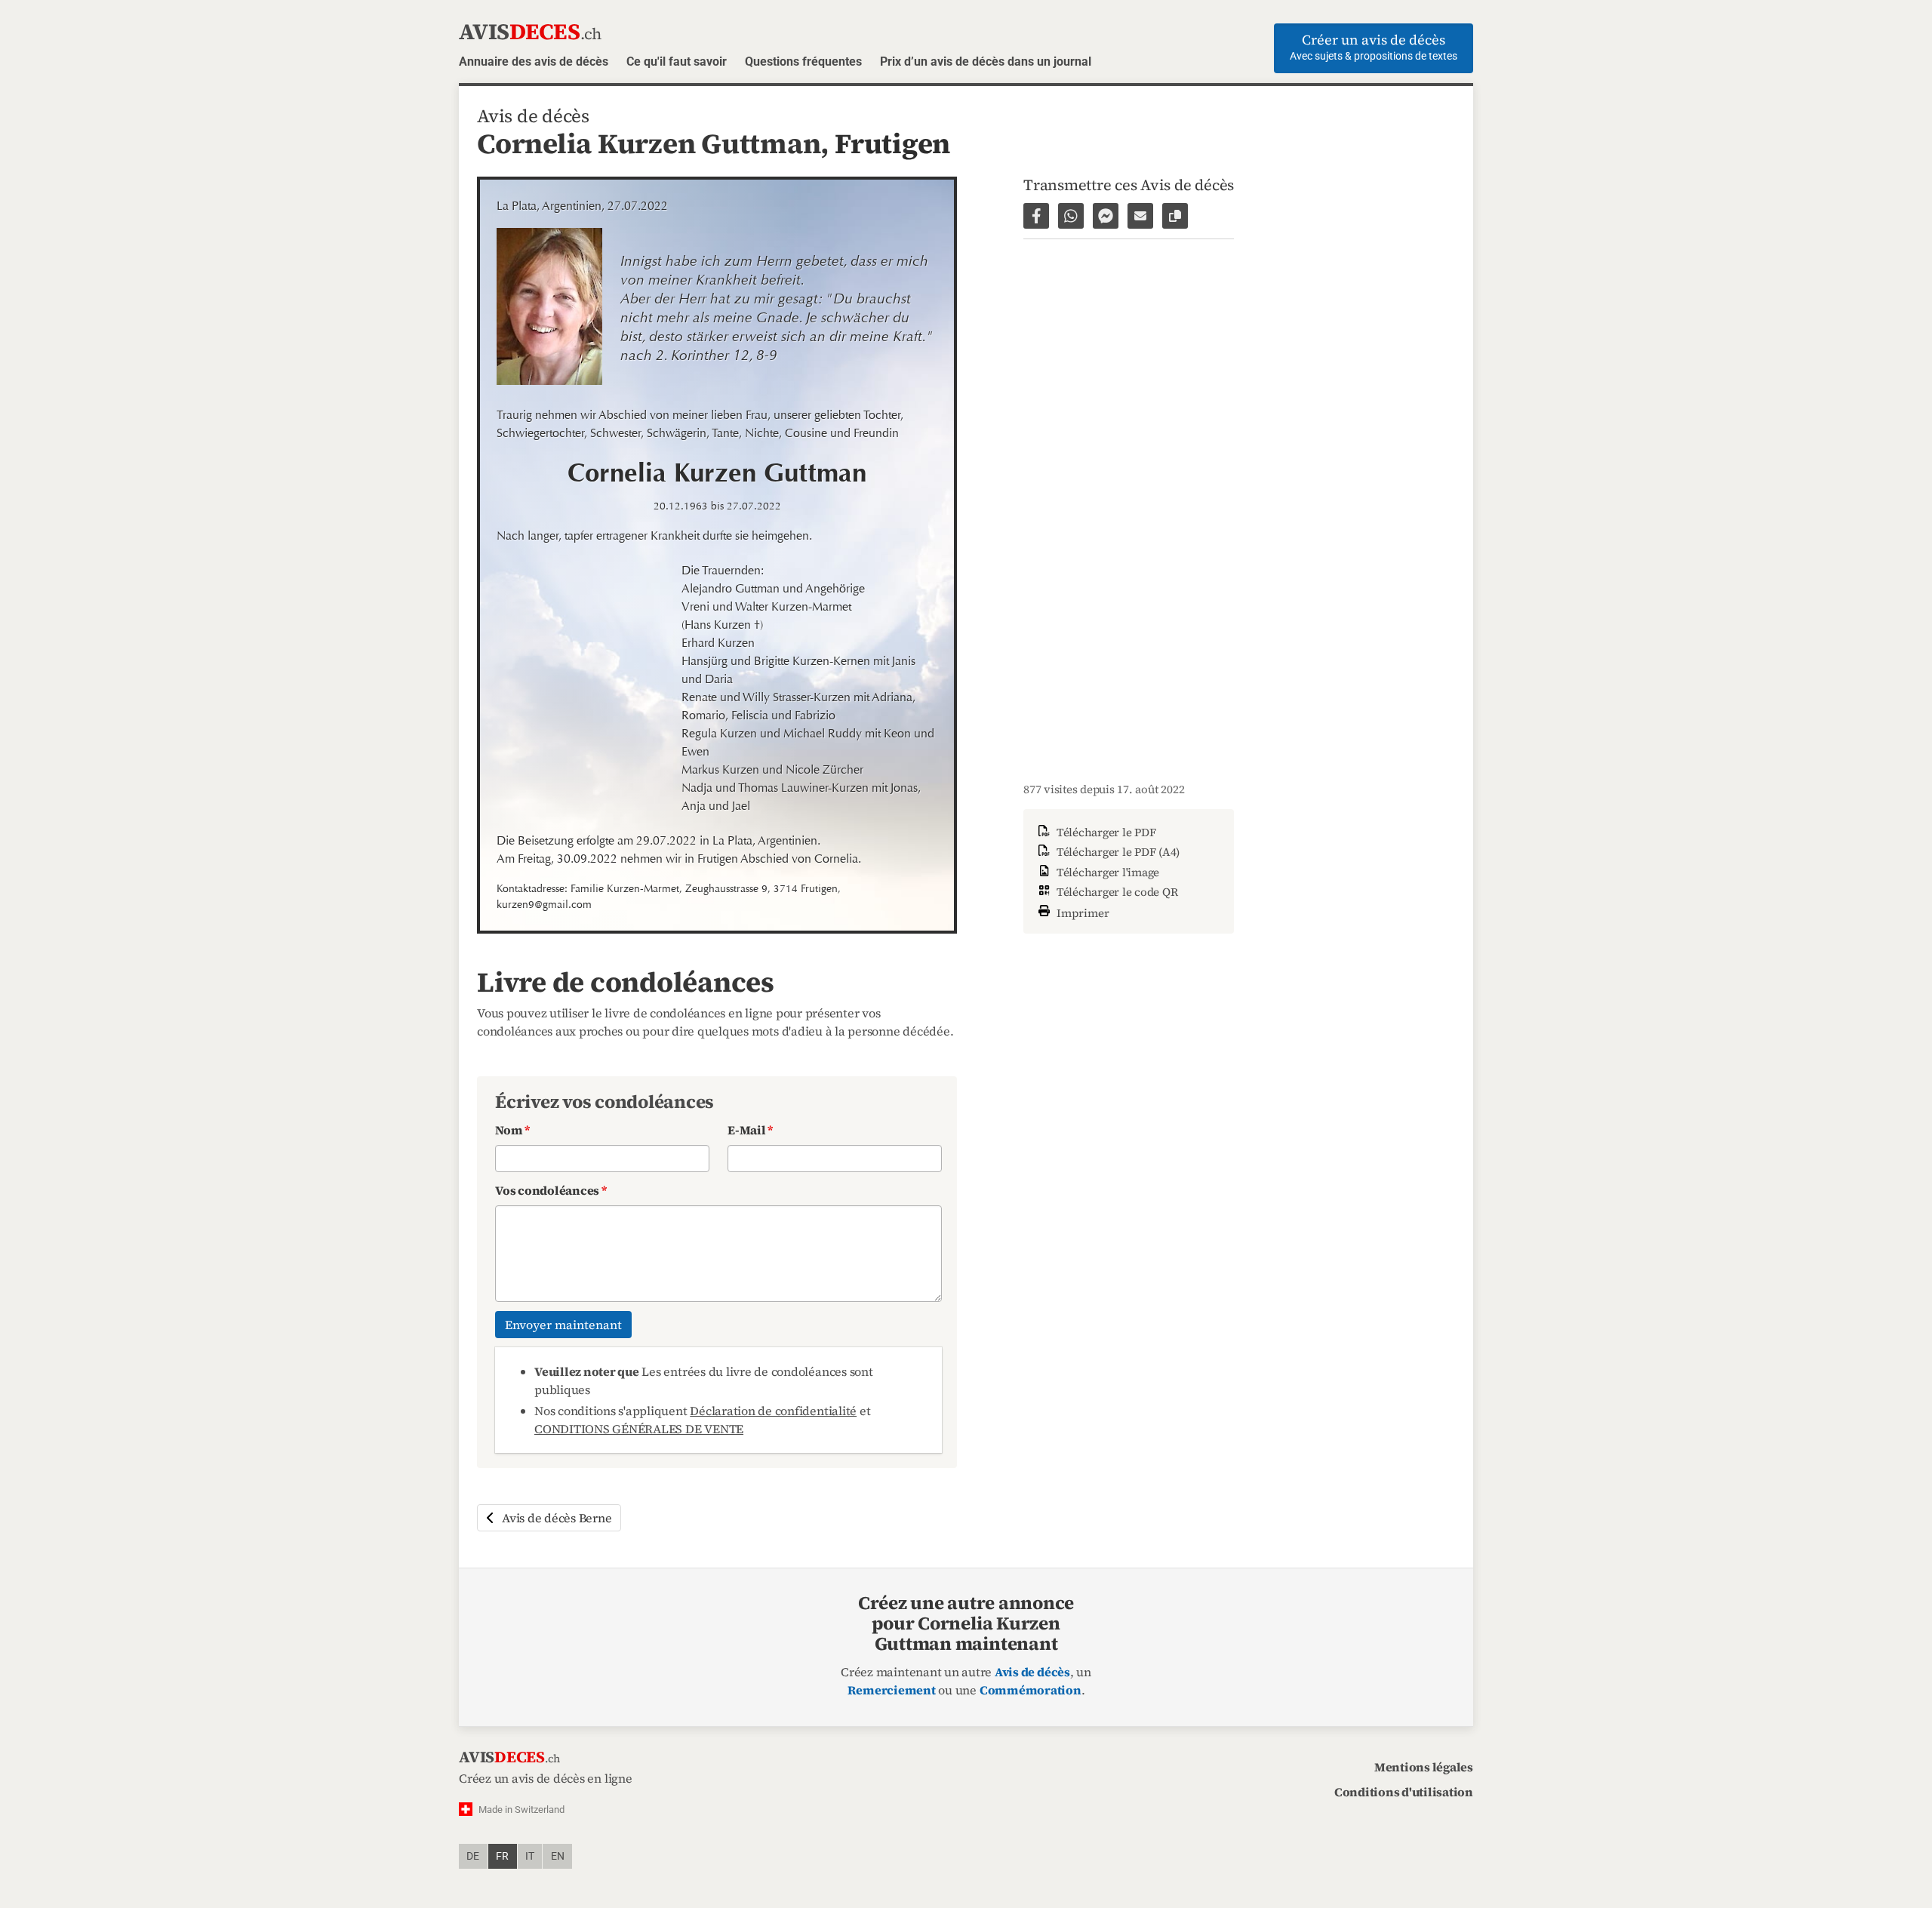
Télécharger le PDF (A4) (1117, 852)
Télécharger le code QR (1115, 892)
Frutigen (892, 143)
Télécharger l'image (1106, 872)
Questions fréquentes (803, 62)
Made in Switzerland (521, 1810)
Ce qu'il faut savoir (677, 62)
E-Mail (750, 1130)
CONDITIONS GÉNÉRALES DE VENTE (639, 1429)
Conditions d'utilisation (1404, 1792)
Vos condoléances (551, 1190)
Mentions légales (1424, 1767)
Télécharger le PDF (1104, 832)
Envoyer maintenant (563, 1325)
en (558, 1856)
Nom (512, 1130)
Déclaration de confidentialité (773, 1411)
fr (502, 1856)
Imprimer (1081, 912)
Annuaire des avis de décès (534, 62)
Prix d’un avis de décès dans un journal (986, 62)
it (530, 1856)
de (473, 1856)
